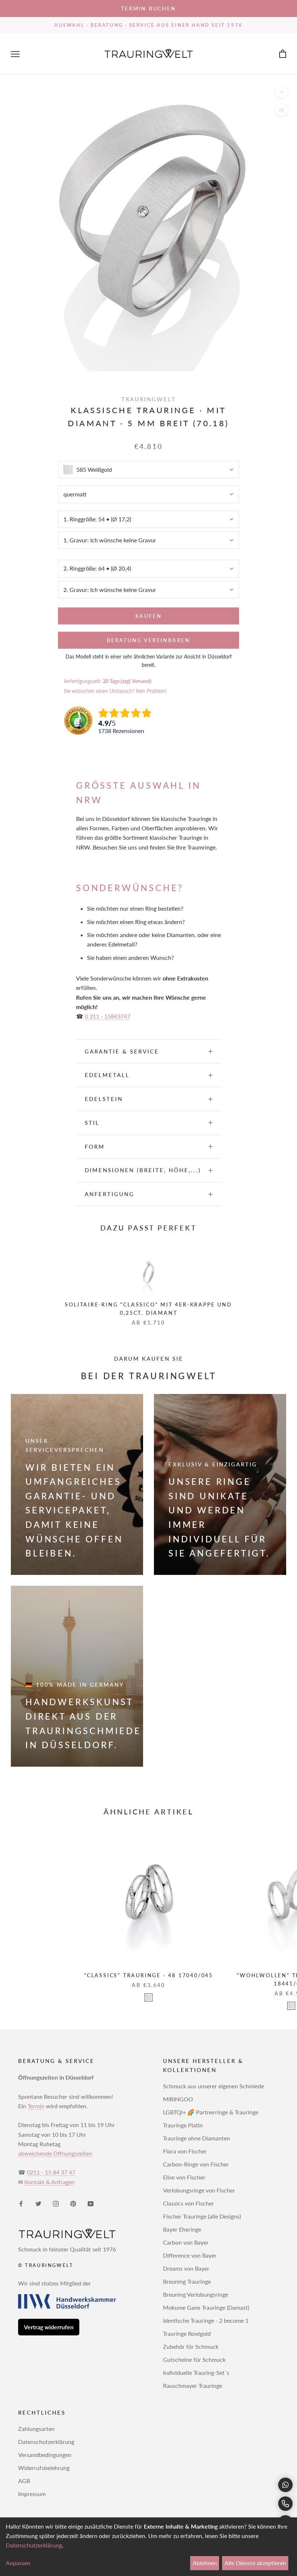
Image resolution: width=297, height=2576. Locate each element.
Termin (36, 2106)
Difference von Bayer (190, 2255)
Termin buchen (148, 9)
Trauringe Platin (183, 2125)
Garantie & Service (122, 1051)
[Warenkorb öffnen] (283, 54)
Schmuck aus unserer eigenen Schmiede (214, 2086)
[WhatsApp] (285, 2485)
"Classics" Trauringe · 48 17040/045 (148, 1975)
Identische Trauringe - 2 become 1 (206, 2320)
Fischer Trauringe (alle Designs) (202, 2216)
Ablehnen (205, 2563)
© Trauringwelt (46, 2265)
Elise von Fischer (184, 2177)
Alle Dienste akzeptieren (255, 2563)
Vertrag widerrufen (49, 2327)
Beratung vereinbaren (148, 640)
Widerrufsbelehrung (44, 2468)
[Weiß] (148, 1997)
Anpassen (18, 2563)
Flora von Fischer (185, 2151)
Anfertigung (110, 1194)
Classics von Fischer (189, 2203)
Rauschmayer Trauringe (193, 2386)
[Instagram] (56, 2203)
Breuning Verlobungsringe (196, 2294)
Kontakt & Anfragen (49, 2182)
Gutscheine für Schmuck (194, 2359)
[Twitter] (38, 2203)
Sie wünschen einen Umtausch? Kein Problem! (115, 691)
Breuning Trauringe (187, 2281)
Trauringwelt (149, 399)
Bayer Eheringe (182, 2229)
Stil (92, 1123)
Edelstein (104, 1099)
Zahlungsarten (36, 2429)
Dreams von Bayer (186, 2268)
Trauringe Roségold (187, 2333)
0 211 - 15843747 (108, 1016)
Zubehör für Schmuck (191, 2346)
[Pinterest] (73, 2203)
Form (95, 1147)
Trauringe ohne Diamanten (196, 2138)
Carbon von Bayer (186, 2242)
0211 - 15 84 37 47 (51, 2172)
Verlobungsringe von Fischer (199, 2190)
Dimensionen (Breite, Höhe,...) (143, 1170)
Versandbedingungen (45, 2455)
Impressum (32, 2494)
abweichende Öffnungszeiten (55, 2153)
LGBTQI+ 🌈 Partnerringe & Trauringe (211, 2112)
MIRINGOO (178, 2099)
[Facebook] (21, 2203)
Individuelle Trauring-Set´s (196, 2372)
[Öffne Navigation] (15, 54)
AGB (24, 2481)
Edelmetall (107, 1075)
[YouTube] (91, 2203)
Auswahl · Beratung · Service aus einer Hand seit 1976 (148, 25)
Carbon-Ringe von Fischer (196, 2164)
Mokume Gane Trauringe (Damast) (206, 2307)
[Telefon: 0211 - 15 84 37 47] (285, 2504)
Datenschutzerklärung (46, 2442)
